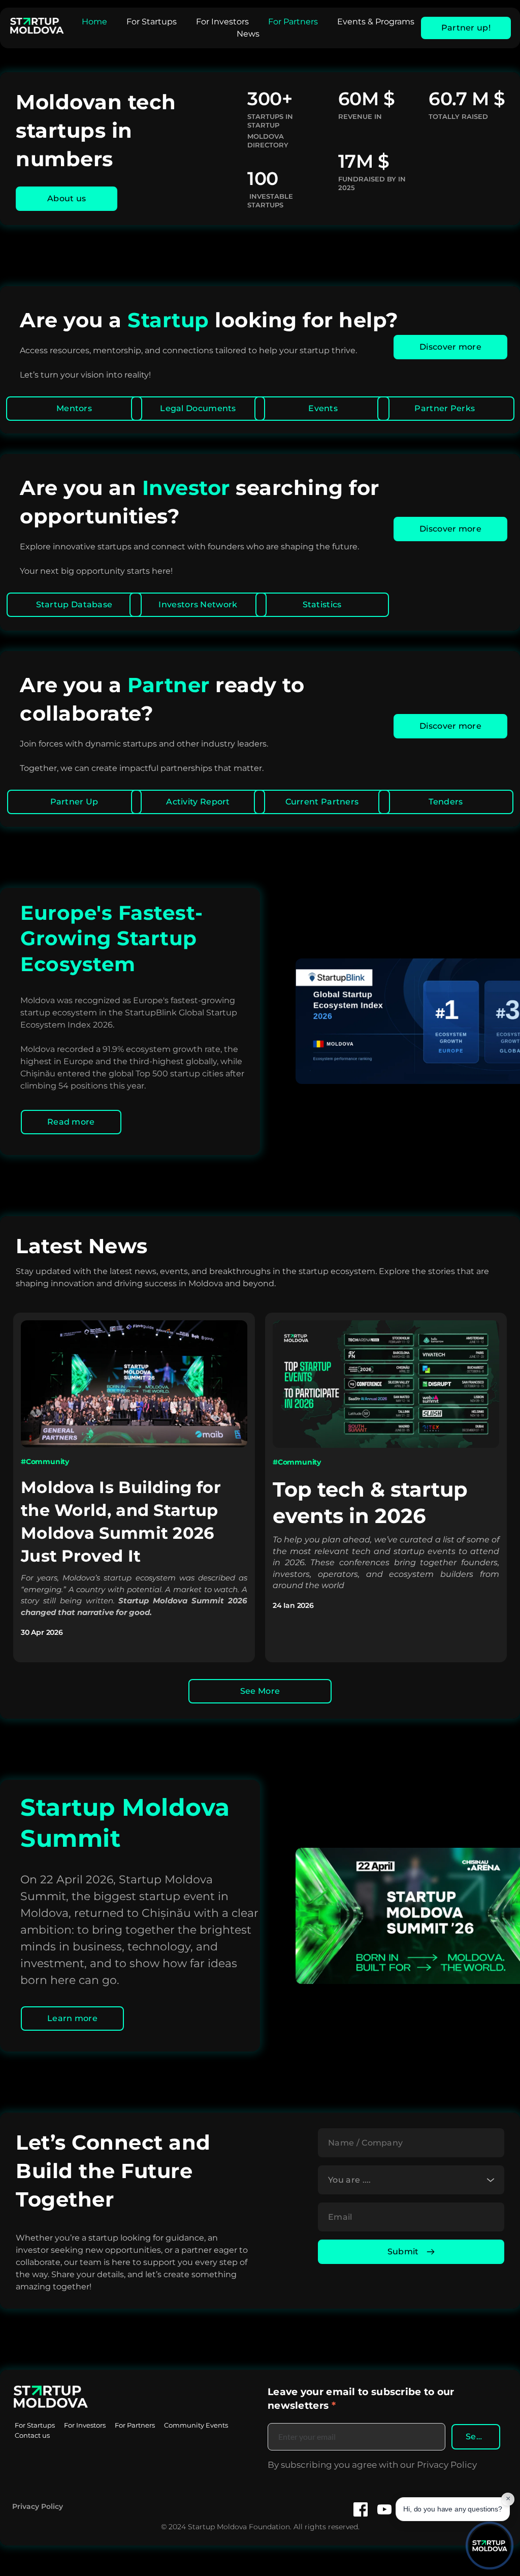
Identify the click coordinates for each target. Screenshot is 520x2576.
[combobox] (411, 2180)
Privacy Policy (38, 2506)
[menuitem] (94, 22)
